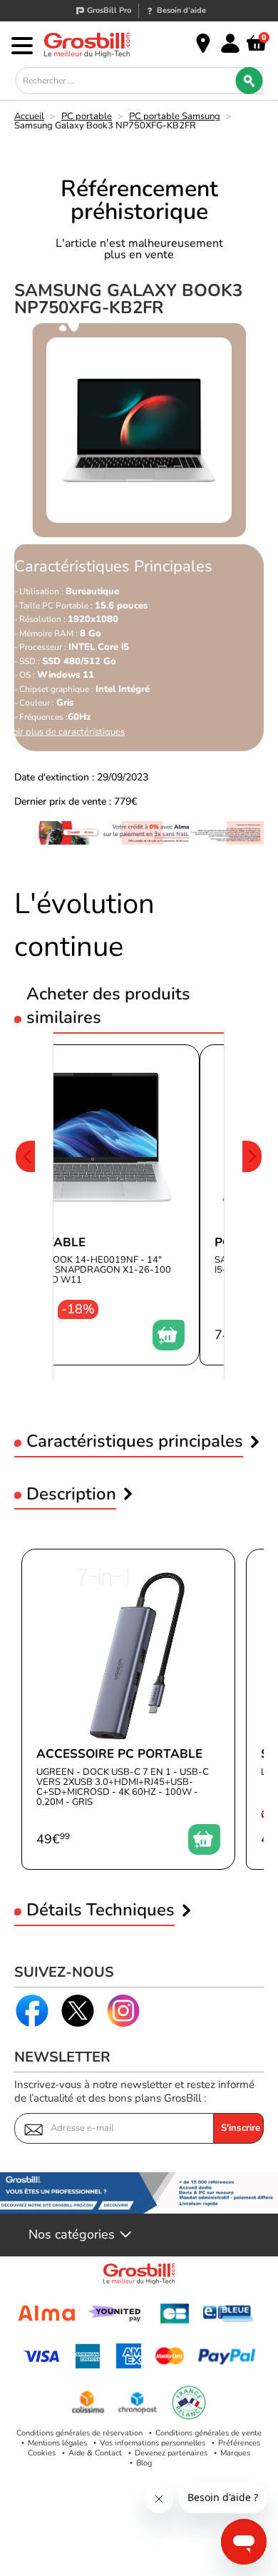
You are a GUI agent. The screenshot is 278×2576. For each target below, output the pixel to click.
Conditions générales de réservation (79, 2433)
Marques (235, 2453)
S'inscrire (241, 2128)
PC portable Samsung (175, 116)
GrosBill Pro (109, 10)
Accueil (29, 116)
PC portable (87, 116)
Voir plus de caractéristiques (66, 732)
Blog (144, 2463)
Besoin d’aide (181, 10)
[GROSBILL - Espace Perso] (230, 44)
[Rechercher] (249, 81)
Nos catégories (72, 2235)
